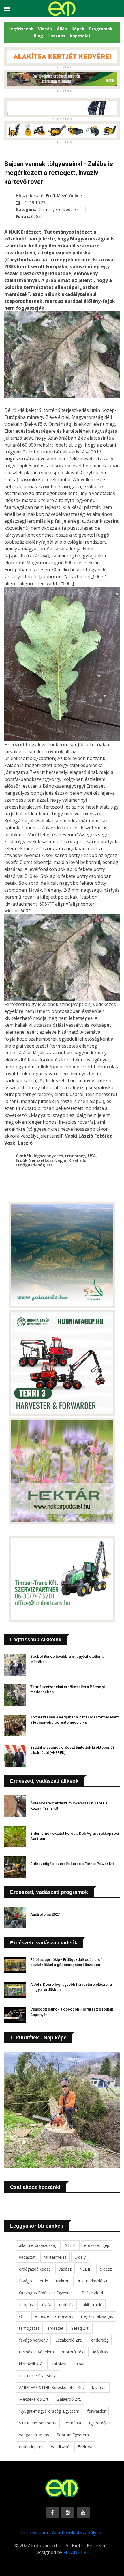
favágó (26, 2281)
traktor (62, 2281)
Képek (78, 29)
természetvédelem (36, 2352)
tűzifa (46, 2305)
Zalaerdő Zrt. (69, 2399)
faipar (79, 2364)
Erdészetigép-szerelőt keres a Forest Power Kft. (73, 1864)
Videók (45, 29)
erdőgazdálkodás (35, 2269)
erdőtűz (66, 2305)
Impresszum (34, 2533)
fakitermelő (92, 2305)
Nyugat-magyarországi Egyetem (49, 2411)
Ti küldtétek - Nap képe (38, 2038)
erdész (106, 2269)
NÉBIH (86, 2269)
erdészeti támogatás (54, 2316)
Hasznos (56, 36)
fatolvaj (59, 2364)
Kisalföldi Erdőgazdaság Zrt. (52, 1163)
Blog (38, 36)
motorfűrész (74, 2352)
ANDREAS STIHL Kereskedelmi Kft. (51, 2387)
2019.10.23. (35, 202)
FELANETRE (76, 2552)
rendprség (75, 1156)
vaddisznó (60, 2447)
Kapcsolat (80, 36)
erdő (44, 2281)
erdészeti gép (97, 2245)
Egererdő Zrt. (101, 2423)
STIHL (71, 2245)
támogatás (29, 2328)
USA (92, 1156)
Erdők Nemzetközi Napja (41, 1160)
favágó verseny (33, 2340)
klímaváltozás (32, 2364)
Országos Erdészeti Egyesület (47, 2293)
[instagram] (68, 2512)
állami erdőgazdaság (38, 2245)
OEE (23, 2316)
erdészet (55, 2328)
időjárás (100, 2352)
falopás (26, 2305)
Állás (62, 29)
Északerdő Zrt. (69, 2340)
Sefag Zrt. (80, 2328)
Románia (73, 2423)
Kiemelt (46, 209)
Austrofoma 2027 (45, 1914)
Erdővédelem (67, 209)
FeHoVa (85, 2447)
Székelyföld (92, 2293)
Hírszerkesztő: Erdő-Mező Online (49, 196)
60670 (37, 216)
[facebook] (52, 2512)
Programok (101, 29)
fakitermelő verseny (37, 2376)
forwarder (96, 2411)
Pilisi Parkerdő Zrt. (93, 2281)
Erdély (80, 2257)
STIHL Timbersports (38, 2423)
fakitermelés (55, 2257)
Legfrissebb (21, 29)
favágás (99, 2387)
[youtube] (83, 2512)
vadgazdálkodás (34, 2435)
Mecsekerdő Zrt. (34, 2399)
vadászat (27, 2257)
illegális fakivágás (97, 2316)
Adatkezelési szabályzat (77, 2533)
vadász (65, 2269)
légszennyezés (48, 1156)
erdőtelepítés (31, 2447)
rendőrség (99, 2340)
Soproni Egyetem (73, 2435)
